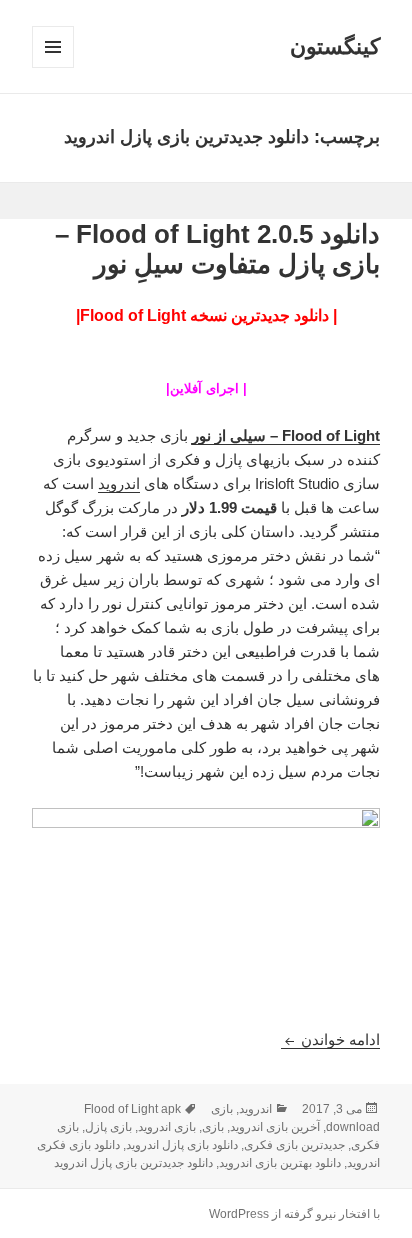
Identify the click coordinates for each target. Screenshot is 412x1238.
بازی (222, 1109)
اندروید (119, 483)
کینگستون (335, 46)
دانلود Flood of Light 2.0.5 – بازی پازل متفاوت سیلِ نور (217, 249)
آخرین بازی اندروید (275, 1127)
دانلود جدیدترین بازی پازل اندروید (133, 1163)
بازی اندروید (167, 1127)
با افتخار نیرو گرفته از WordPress (294, 1214)
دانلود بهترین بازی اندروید (280, 1163)
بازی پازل (108, 1127)
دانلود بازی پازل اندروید (182, 1145)
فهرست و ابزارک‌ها (52, 67)
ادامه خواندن (330, 1039)
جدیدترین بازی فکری (294, 1145)
